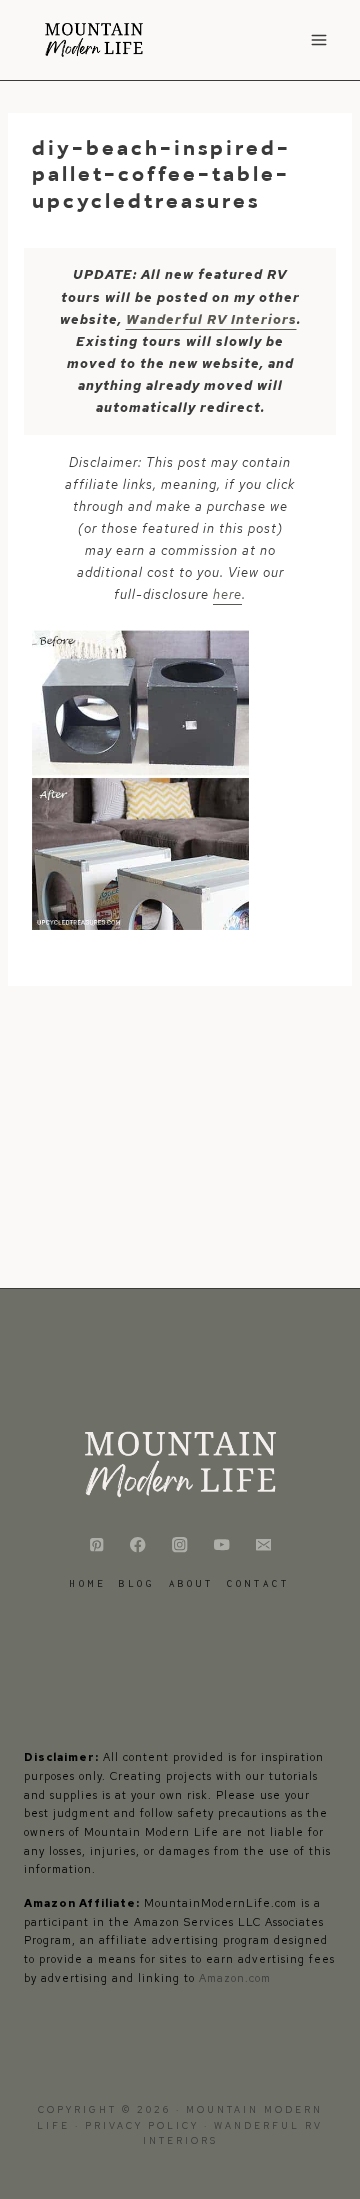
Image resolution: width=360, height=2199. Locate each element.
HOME (88, 1583)
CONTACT (258, 1583)
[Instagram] (180, 1545)
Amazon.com (235, 1978)
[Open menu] (318, 39)
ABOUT (191, 1583)
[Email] (263, 1545)
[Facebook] (138, 1545)
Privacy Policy (144, 2126)
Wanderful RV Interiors (211, 319)
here (227, 594)
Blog (137, 1583)
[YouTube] (221, 1545)
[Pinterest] (96, 1545)
